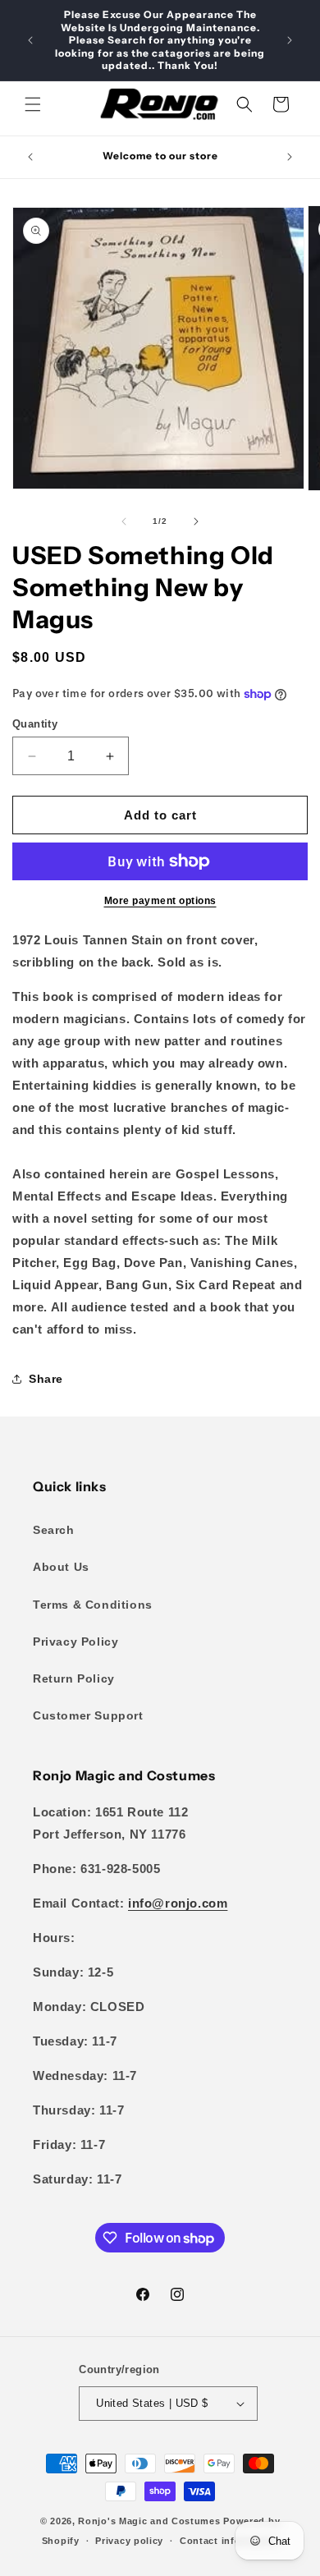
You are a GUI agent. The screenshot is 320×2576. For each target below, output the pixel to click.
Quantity (35, 724)
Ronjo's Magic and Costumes (149, 2521)
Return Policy (74, 1678)
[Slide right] (196, 521)
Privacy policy (129, 2541)
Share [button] (46, 1379)
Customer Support (88, 1715)
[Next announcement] (290, 40)
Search (54, 1530)
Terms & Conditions (93, 1605)
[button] (33, 104)
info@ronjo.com (178, 1903)
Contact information (229, 2541)
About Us (61, 1567)
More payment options (160, 901)
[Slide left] (124, 521)
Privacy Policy (75, 1642)
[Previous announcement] (30, 40)
